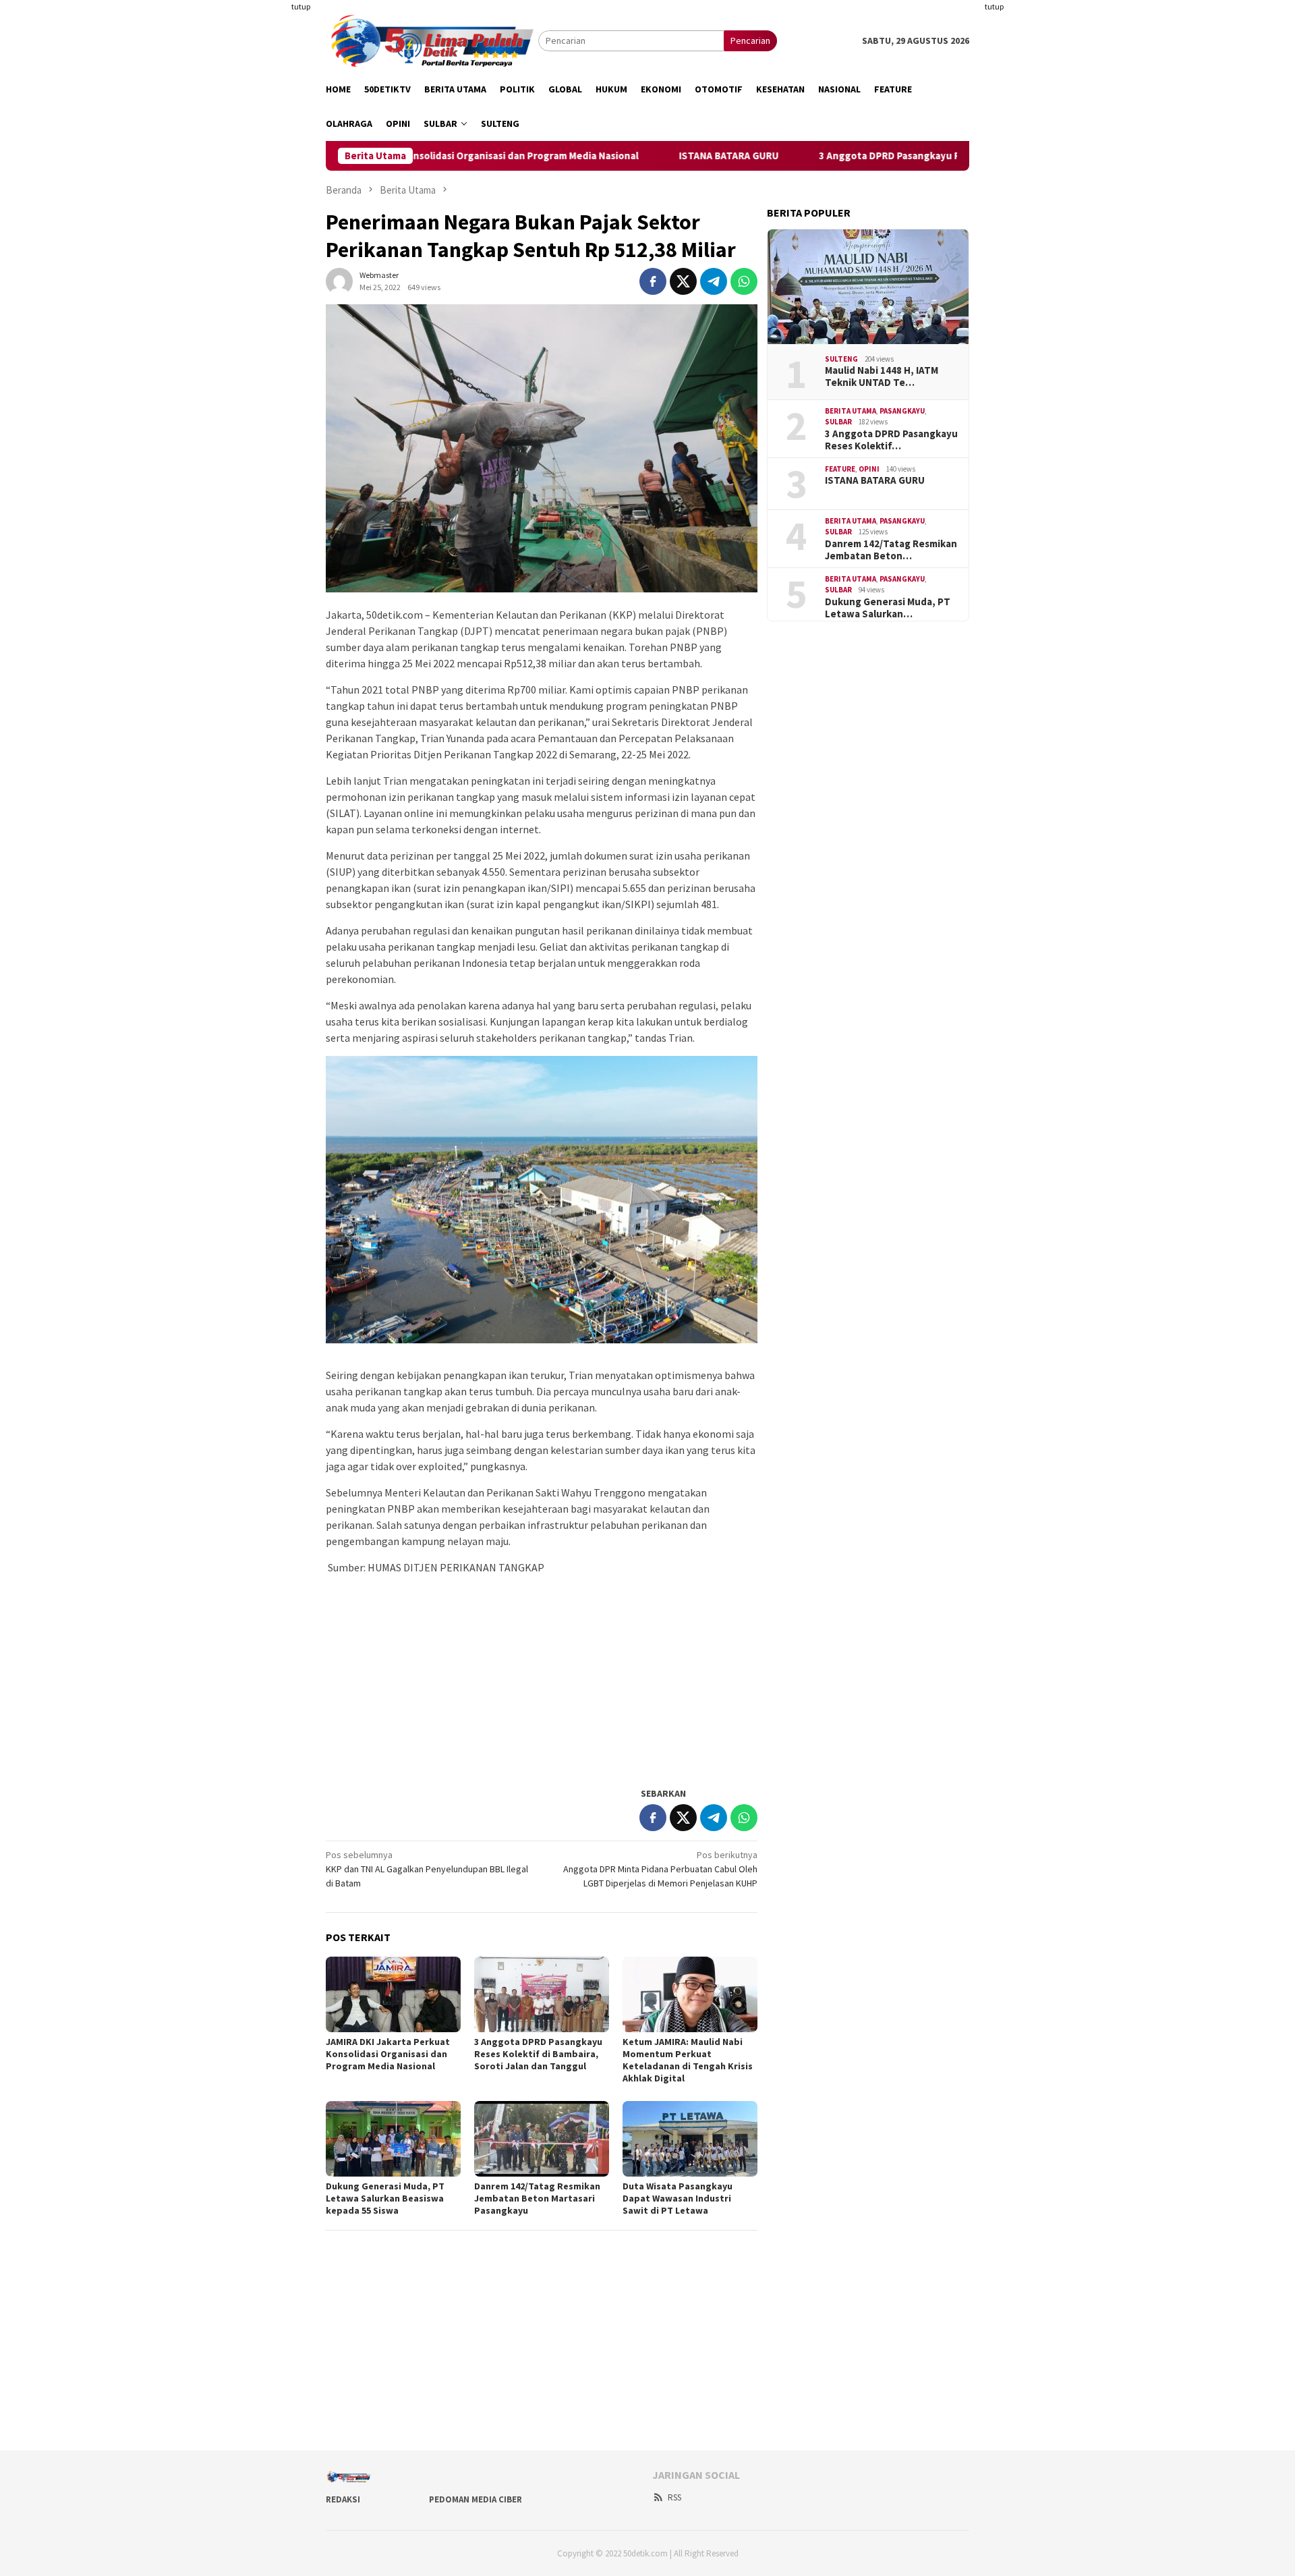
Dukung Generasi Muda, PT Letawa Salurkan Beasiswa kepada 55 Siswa (385, 2198)
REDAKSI (343, 2499)
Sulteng (841, 359)
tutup (301, 6)
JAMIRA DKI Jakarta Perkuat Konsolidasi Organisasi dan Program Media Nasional (388, 2054)
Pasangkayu (902, 411)
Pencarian (750, 40)
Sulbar (838, 422)
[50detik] (432, 40)
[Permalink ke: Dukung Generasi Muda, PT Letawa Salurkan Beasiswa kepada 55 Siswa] (393, 2139)
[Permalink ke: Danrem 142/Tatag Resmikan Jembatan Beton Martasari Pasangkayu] (542, 2139)
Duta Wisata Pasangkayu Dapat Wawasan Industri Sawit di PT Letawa (678, 2198)
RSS (674, 2497)
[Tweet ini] (683, 281)
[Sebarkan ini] (653, 281)
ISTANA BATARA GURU (643, 156)
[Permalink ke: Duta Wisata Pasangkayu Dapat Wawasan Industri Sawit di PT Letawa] (690, 2139)
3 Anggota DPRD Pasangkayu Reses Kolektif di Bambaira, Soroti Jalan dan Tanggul (923, 156)
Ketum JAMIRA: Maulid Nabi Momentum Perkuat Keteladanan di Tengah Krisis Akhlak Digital (688, 2060)
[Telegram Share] (714, 281)
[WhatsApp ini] (744, 281)
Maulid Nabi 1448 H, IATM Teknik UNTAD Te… (882, 376)
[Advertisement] (260, 202)
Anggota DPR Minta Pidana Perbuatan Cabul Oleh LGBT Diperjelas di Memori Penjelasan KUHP (660, 1869)
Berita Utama (851, 411)
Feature (840, 469)
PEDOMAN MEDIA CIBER (476, 2499)
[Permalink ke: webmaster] (339, 280)
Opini (869, 469)
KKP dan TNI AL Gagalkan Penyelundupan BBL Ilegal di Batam (427, 1869)
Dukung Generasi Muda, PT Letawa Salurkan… (888, 608)
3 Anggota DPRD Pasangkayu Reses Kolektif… (891, 440)
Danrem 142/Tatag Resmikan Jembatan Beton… (891, 550)
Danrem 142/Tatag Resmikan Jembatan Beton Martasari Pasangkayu (537, 2198)
